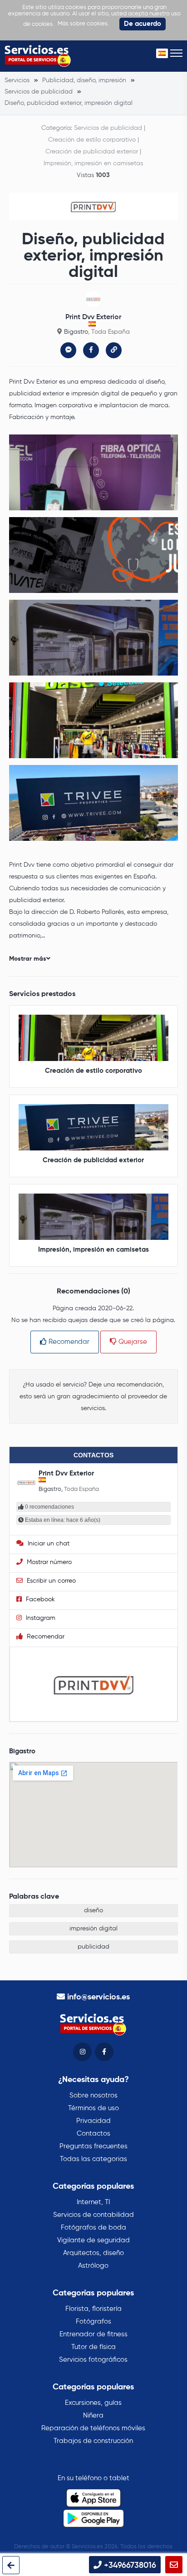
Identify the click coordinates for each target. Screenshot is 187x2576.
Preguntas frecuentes (93, 2146)
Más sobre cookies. (83, 24)
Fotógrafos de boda (93, 2228)
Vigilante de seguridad (93, 2240)
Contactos (93, 2134)
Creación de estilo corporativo (92, 140)
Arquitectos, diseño (93, 2253)
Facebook (39, 1599)
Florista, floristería (93, 2309)
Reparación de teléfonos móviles (93, 2428)
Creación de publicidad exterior (92, 152)
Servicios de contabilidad (93, 2215)
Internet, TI (93, 2202)
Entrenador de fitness (93, 2334)
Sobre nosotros (93, 2095)
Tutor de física (93, 2347)
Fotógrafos (93, 2322)
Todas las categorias (93, 2159)
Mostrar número (48, 1562)
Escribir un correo (50, 1581)
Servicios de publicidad (108, 128)
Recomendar (68, 1342)
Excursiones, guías (93, 2403)
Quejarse (132, 1342)
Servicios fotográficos (93, 2360)
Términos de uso (93, 2108)
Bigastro (76, 332)
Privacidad (93, 2121)
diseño (93, 1910)
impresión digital (93, 1929)
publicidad (93, 1947)
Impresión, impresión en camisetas (93, 163)
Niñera (93, 2416)
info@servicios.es (98, 1997)
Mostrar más (28, 959)
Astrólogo (93, 2266)
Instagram (40, 1618)
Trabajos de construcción (93, 2441)
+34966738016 (129, 2566)
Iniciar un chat (48, 1544)
